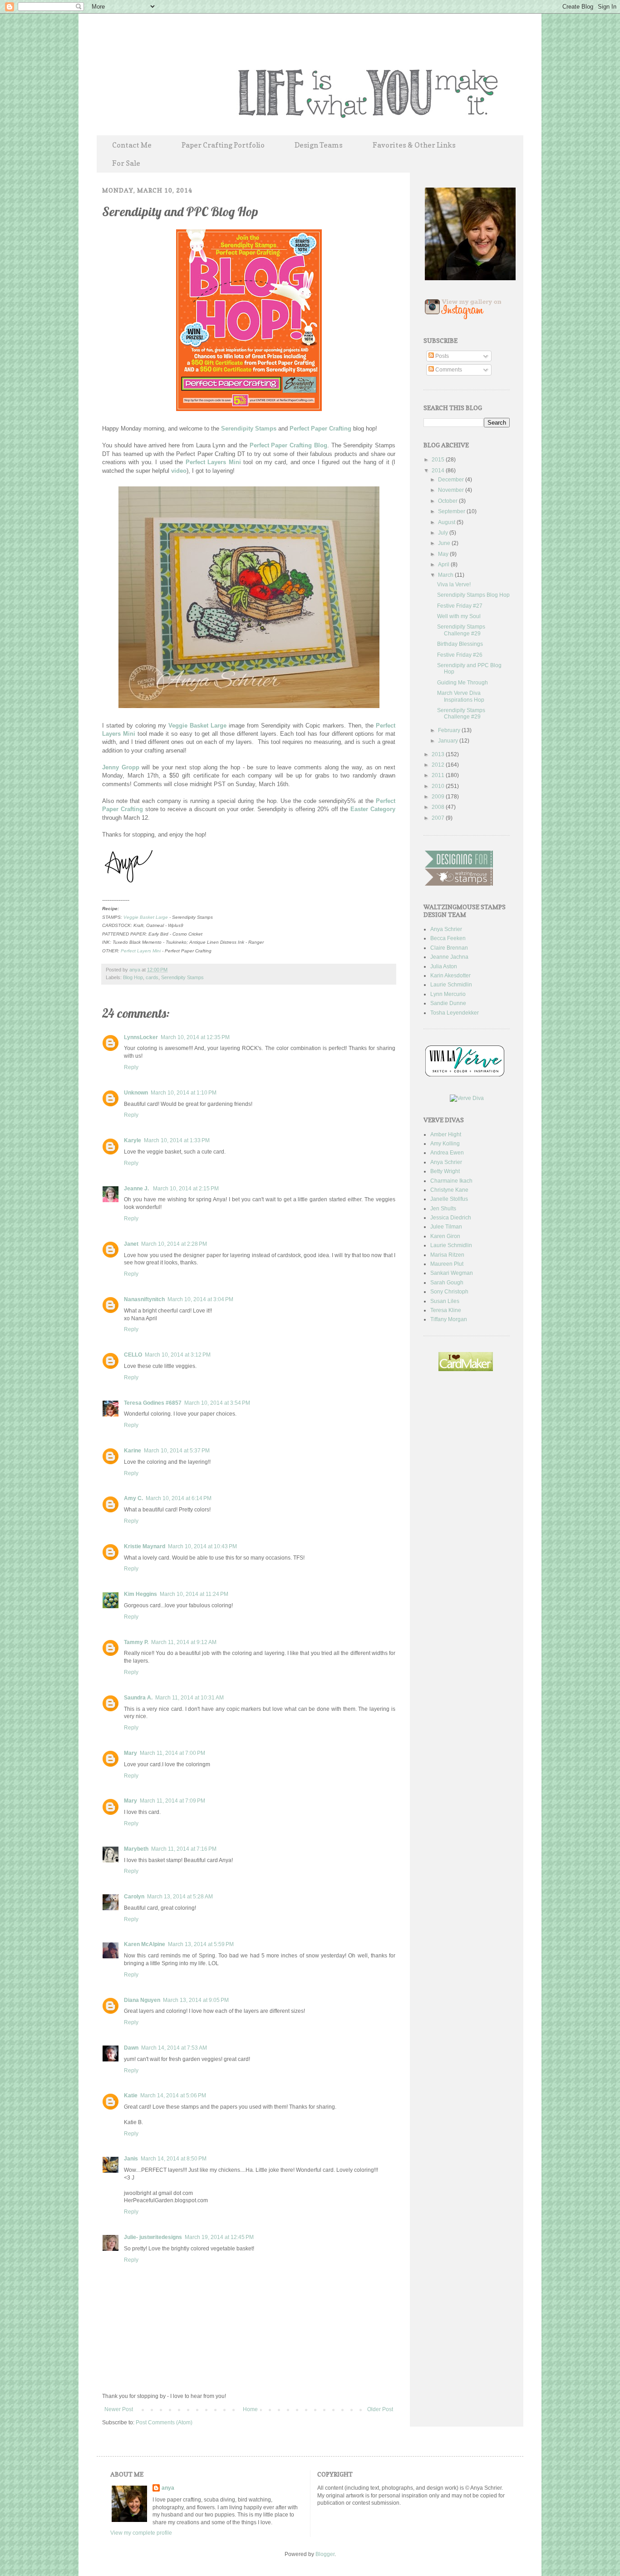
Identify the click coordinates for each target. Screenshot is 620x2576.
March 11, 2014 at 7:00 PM (172, 1753)
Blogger (325, 2554)
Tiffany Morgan (449, 1319)
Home (250, 2409)
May (444, 554)
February (450, 730)
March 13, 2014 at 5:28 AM (180, 1897)
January (449, 741)
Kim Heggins (140, 1594)
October (448, 501)
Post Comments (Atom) (164, 2422)
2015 (439, 460)
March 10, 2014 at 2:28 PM (174, 1244)
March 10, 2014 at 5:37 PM (177, 1451)
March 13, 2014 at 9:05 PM (196, 2000)
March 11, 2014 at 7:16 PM (184, 1849)
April (444, 565)
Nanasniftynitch (144, 1299)
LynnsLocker (141, 1037)
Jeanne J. (137, 1189)
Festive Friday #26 (460, 655)
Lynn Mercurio (448, 994)
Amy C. (133, 1498)
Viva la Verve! (454, 585)
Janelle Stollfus (449, 1199)
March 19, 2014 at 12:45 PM (219, 2237)
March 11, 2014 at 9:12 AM (184, 1642)
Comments (448, 370)
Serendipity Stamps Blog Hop (473, 595)
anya (135, 970)
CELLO (133, 1355)
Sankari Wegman (452, 1273)
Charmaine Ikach (451, 1181)
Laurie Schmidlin (451, 985)
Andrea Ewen (447, 1153)
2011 (439, 775)
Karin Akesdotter (450, 976)
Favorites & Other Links (414, 145)
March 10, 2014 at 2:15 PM (186, 1189)
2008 (439, 807)
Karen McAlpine (145, 1944)
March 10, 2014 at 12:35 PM (195, 1037)
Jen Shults (443, 1209)
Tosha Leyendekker (455, 1013)
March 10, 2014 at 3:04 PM (200, 1299)
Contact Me (132, 145)
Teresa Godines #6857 (153, 1403)
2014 (439, 471)
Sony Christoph (449, 1292)
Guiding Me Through (463, 683)
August (447, 522)
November (452, 490)
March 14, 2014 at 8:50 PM (174, 2159)
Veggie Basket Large (197, 726)
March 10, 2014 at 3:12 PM (178, 1355)
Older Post (380, 2409)
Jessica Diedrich (451, 1218)
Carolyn (134, 1897)
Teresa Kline (446, 1310)
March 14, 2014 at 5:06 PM (173, 2095)
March (446, 575)
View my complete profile (141, 2533)
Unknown (136, 1093)
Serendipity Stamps (249, 429)
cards (152, 977)
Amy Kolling (445, 1144)
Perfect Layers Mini (213, 462)
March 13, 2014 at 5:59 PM (201, 1944)
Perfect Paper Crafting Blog (288, 445)
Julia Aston (444, 966)
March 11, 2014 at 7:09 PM (172, 1801)
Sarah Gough (447, 1283)
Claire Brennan (449, 948)
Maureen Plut (447, 1264)
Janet (131, 1244)
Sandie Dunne (448, 1003)
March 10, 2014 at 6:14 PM (179, 1498)
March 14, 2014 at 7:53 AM (174, 2048)
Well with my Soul (459, 616)
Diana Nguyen (142, 2000)
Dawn (131, 2048)
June (445, 543)
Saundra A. (138, 1698)
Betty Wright (445, 1171)
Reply (131, 1067)
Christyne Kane (449, 1190)
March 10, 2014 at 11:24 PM (194, 1594)
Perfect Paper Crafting (320, 429)
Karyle (133, 1140)
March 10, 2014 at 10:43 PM (202, 1546)
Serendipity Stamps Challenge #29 (461, 630)
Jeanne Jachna (449, 957)
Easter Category (373, 809)
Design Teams (319, 145)
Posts (441, 356)
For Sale (126, 163)
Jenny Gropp (121, 767)
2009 (439, 797)
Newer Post (119, 2409)
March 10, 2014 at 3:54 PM (217, 1403)
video (179, 471)
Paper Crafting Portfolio (223, 145)
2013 (439, 754)
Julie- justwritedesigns (153, 2237)
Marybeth (136, 1849)
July (444, 533)
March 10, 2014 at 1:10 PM (184, 1093)
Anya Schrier (446, 929)
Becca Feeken (448, 938)
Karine (133, 1451)
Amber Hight (446, 1134)
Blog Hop (133, 977)
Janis (131, 2159)
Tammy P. (136, 1642)
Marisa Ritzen (447, 1255)
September (452, 511)
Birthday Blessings (460, 644)
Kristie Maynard (145, 1546)
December (452, 480)
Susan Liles (445, 1301)
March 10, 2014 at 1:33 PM (177, 1140)
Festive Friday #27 (460, 606)
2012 (439, 765)
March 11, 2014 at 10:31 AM (189, 1698)
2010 (439, 786)
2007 (439, 818)
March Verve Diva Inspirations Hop (461, 696)
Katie (131, 2095)
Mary (130, 1753)
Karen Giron (445, 1236)
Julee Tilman (446, 1227)
